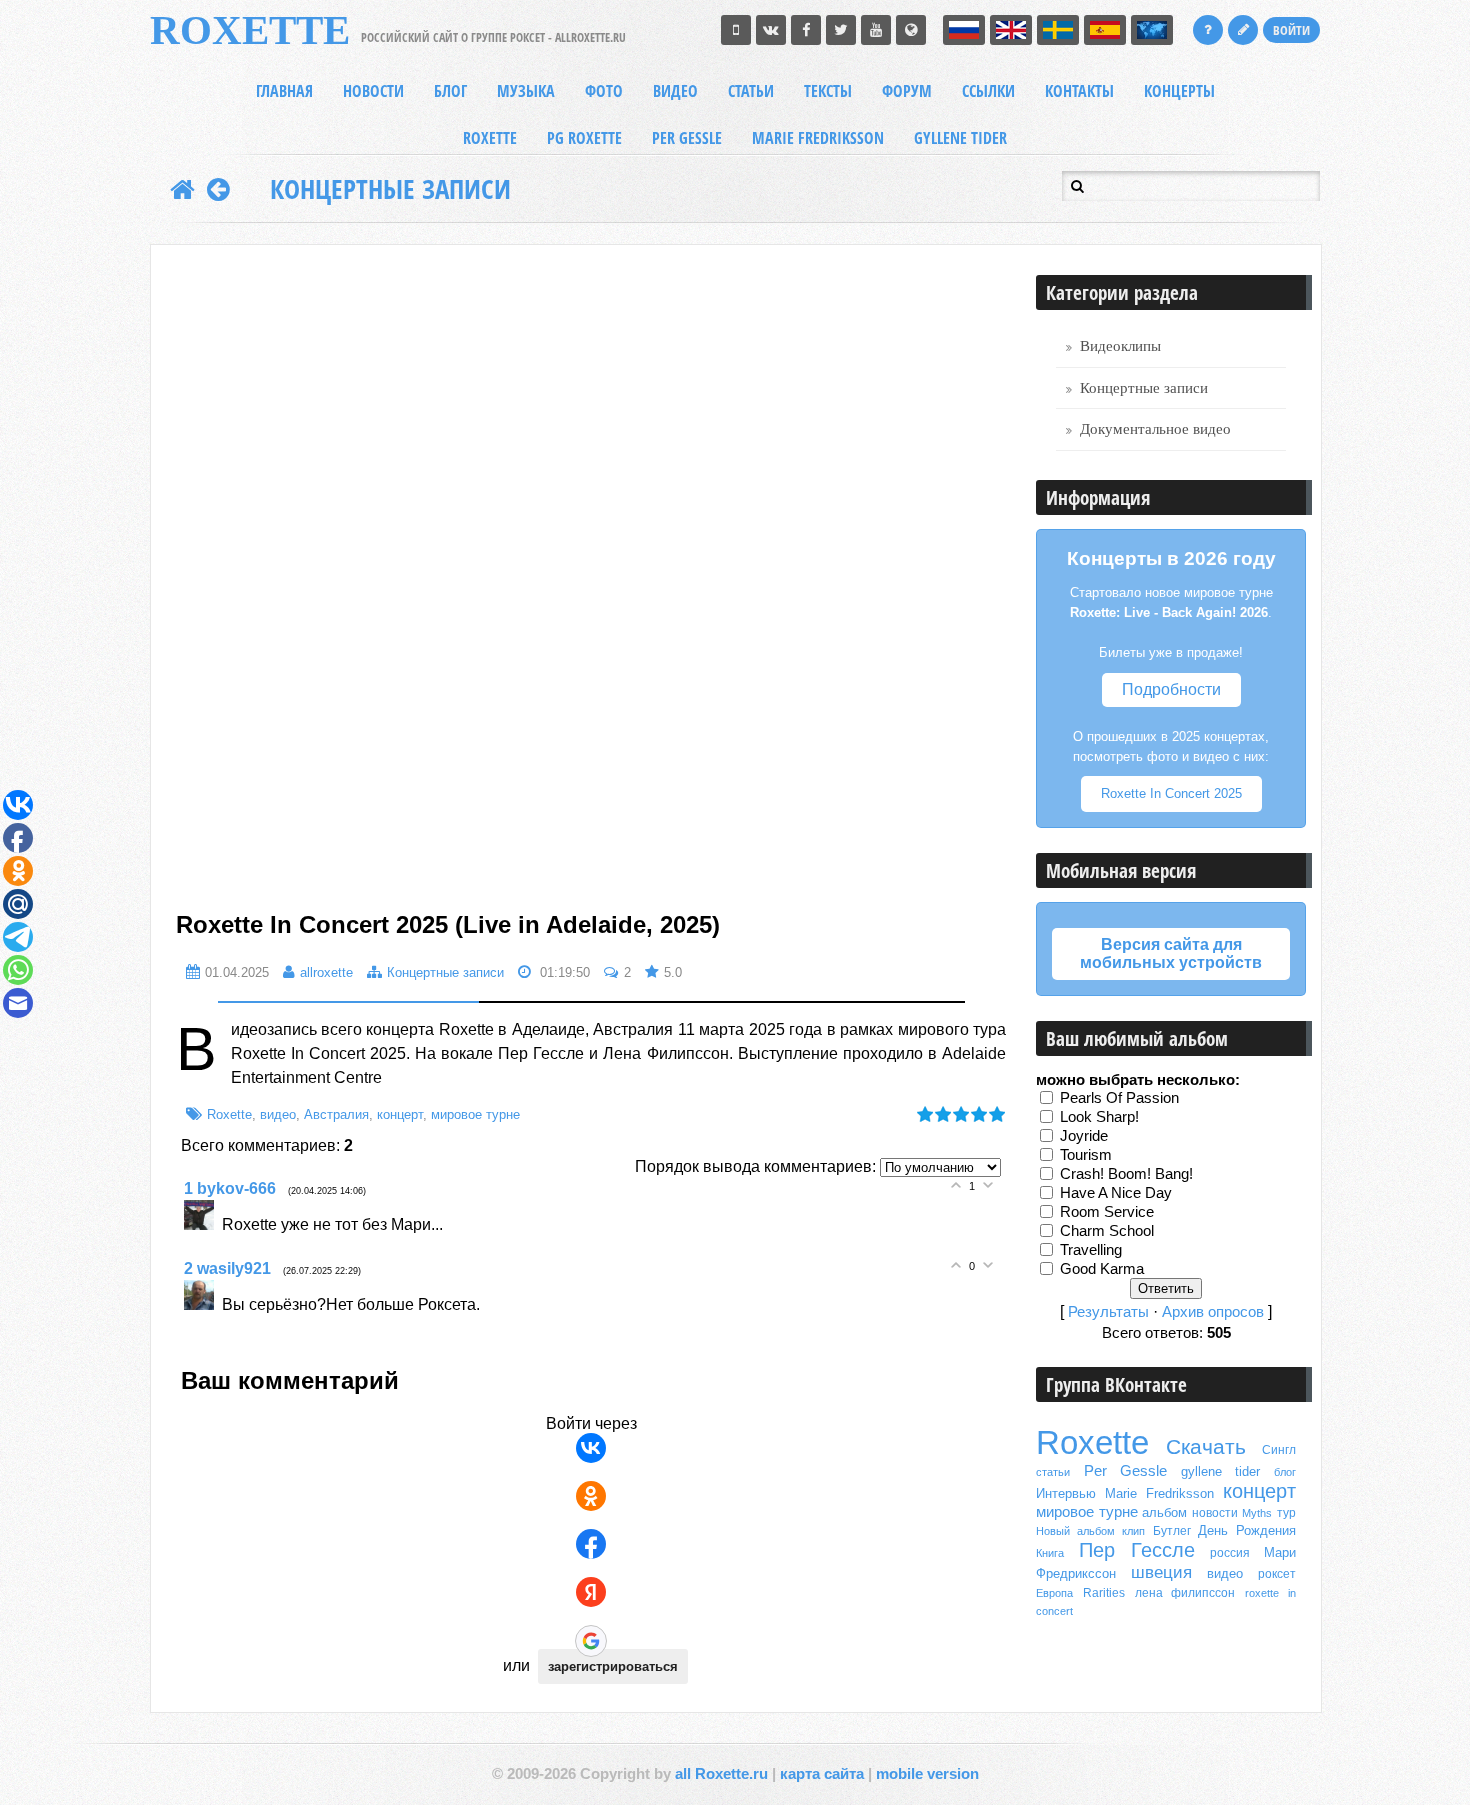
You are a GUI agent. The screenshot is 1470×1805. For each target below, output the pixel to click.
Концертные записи (390, 189)
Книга (1050, 1553)
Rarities (1104, 1593)
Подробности (1171, 689)
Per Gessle (1126, 1471)
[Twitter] (841, 30)
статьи (1053, 1472)
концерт (400, 1114)
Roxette (229, 1114)
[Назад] (218, 189)
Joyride (1084, 1136)
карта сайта (822, 1774)
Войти (1291, 30)
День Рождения (1247, 1530)
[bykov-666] (203, 1224)
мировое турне (475, 1114)
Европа (1054, 1593)
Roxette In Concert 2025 (1171, 793)
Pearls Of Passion (1119, 1098)
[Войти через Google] (591, 1641)
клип (1133, 1531)
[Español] (1105, 30)
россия (1230, 1553)
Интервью (1066, 1493)
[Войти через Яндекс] (591, 1592)
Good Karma (1102, 1269)
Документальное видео (1155, 429)
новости (1215, 1513)
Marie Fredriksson (1159, 1493)
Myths (1257, 1513)
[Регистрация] (1243, 30)
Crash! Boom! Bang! (1126, 1174)
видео (278, 1114)
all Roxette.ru (721, 1774)
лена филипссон (1185, 1593)
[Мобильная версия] (736, 30)
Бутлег (1172, 1531)
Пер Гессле (1137, 1550)
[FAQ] (1208, 30)
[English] (1011, 30)
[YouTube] (876, 30)
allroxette (326, 972)
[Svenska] (1058, 30)
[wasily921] (203, 1304)
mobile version (927, 1774)
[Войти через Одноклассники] (591, 1496)
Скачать (1206, 1447)
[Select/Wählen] (1152, 30)
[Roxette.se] (911, 30)
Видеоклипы (1120, 346)
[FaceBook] (806, 30)
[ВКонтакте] (771, 30)
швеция (1161, 1572)
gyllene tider (1221, 1471)
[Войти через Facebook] (591, 1544)
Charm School (1107, 1231)
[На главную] (182, 189)
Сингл (1279, 1450)
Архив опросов (1213, 1312)
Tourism (1086, 1155)
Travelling (1091, 1250)
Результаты (1108, 1312)
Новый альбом (1075, 1531)
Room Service (1107, 1212)
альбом (1164, 1512)
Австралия (336, 1114)
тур (1286, 1513)
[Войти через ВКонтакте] (591, 1448)
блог (1285, 1472)
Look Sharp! (1099, 1117)
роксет (1277, 1574)
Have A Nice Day (1116, 1193)
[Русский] (964, 30)
